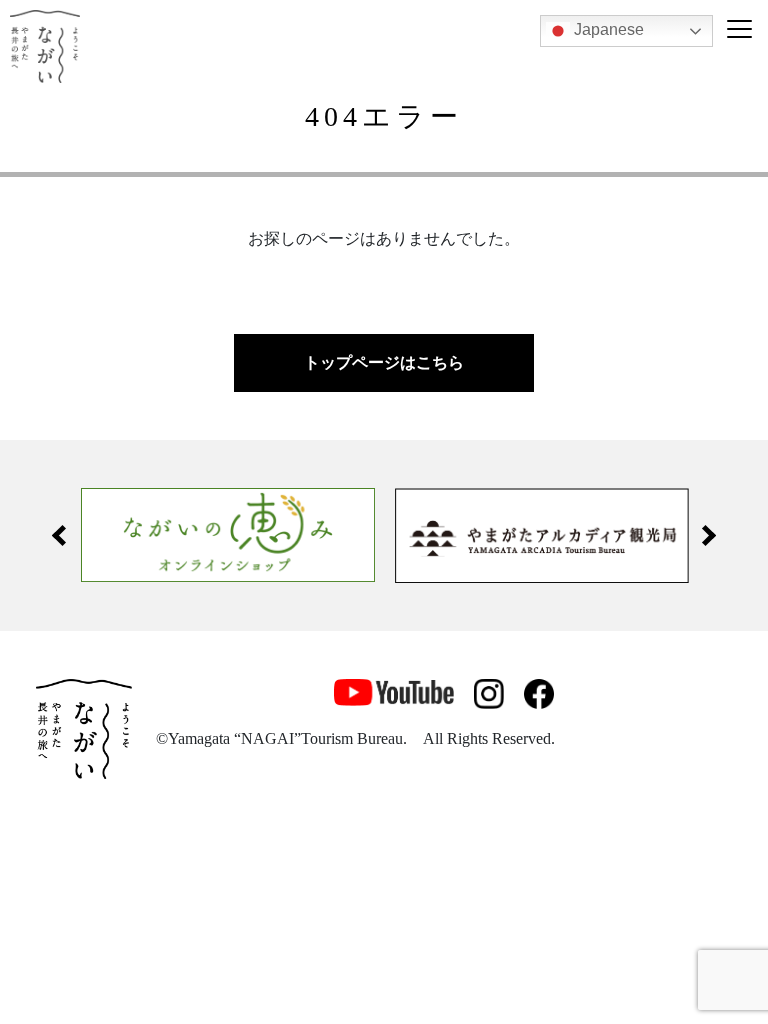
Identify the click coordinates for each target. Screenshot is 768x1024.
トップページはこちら (384, 362)
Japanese (607, 29)
